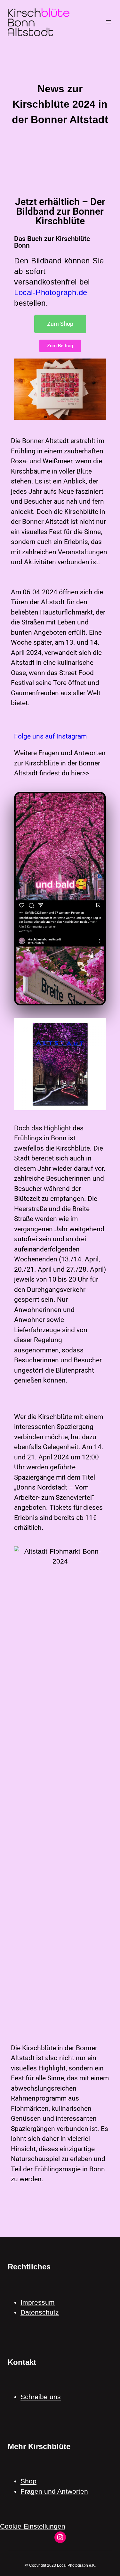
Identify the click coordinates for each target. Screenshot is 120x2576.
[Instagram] (60, 2537)
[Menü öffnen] (108, 22)
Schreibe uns (41, 2397)
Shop (28, 2481)
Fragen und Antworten (54, 2491)
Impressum (38, 2302)
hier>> (80, 773)
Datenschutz (40, 2312)
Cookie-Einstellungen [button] (33, 2526)
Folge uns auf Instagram (50, 736)
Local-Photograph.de (51, 292)
